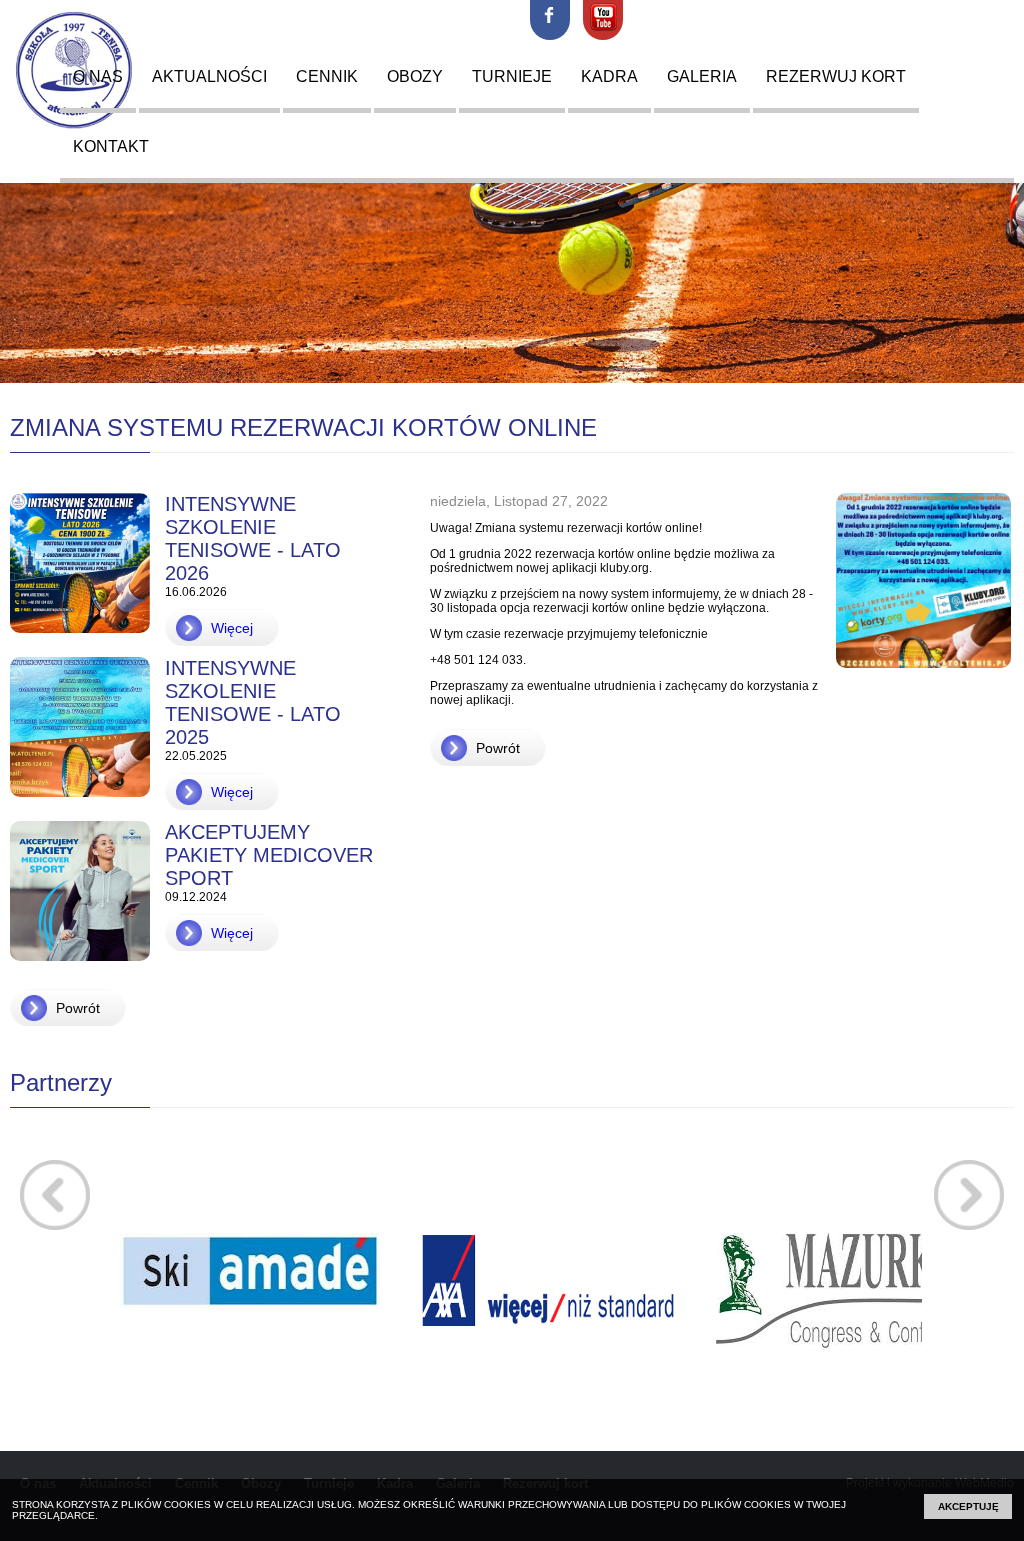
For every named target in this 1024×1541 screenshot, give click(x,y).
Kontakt (111, 146)
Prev (55, 1195)
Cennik (327, 76)
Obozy (415, 76)
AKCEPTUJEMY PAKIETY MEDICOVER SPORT (269, 855)
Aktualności (209, 76)
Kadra (609, 76)
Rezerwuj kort (836, 76)
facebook (550, 20)
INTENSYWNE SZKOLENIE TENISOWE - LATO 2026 (253, 538)
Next (969, 1195)
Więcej (232, 628)
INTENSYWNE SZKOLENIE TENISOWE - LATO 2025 (253, 702)
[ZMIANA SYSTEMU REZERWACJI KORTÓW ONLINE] (916, 679)
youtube (603, 20)
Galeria (702, 76)
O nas (98, 76)
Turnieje (512, 76)
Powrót (78, 1008)
